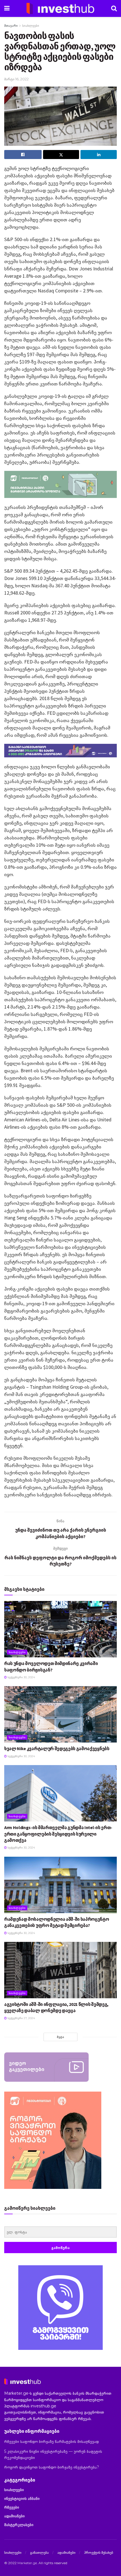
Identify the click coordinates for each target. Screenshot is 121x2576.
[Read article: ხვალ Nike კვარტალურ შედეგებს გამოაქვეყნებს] (60, 1714)
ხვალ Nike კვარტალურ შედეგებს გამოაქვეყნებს (57, 1748)
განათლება (39, 2552)
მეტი (60, 2037)
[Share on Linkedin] (99, 155)
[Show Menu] (7, 8)
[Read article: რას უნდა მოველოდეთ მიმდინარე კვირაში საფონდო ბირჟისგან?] (60, 1629)
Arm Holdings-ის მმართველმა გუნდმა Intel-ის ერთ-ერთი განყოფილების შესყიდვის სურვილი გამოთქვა (58, 1834)
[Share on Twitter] (61, 155)
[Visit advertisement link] (60, 2308)
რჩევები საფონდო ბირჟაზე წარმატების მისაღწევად (51, 2442)
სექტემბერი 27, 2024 (21, 2018)
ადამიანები (14, 2516)
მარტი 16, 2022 (16, 79)
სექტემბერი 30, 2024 (21, 1677)
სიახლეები (31, 26)
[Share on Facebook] (23, 155)
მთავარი (11, 26)
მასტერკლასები (19, 2525)
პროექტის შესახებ (99, 2552)
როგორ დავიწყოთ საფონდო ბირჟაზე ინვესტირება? (52, 2467)
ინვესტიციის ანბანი (22, 2498)
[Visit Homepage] (60, 8)
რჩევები (12, 2507)
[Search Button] (114, 8)
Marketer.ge (27, 2563)
